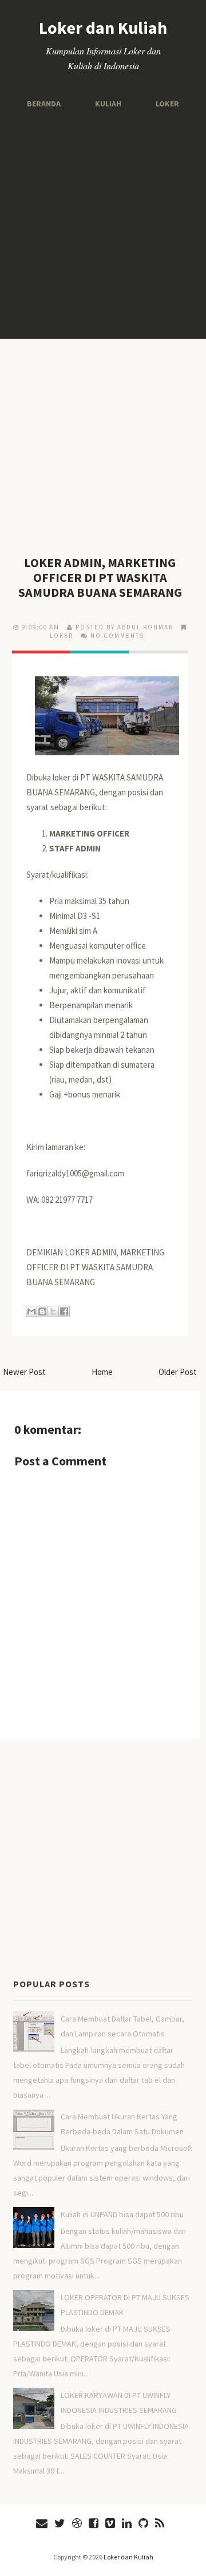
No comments (117, 636)
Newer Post (24, 1372)
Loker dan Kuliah (103, 27)
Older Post (178, 1372)
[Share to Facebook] (64, 1311)
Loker (164, 103)
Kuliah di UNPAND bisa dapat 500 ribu (122, 2214)
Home (102, 1372)
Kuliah (108, 103)
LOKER (62, 636)
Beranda (47, 103)
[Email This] (31, 1311)
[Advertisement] (103, 224)
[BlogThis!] (42, 1311)
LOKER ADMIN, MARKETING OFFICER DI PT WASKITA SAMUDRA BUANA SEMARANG (100, 577)
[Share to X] (53, 1311)
